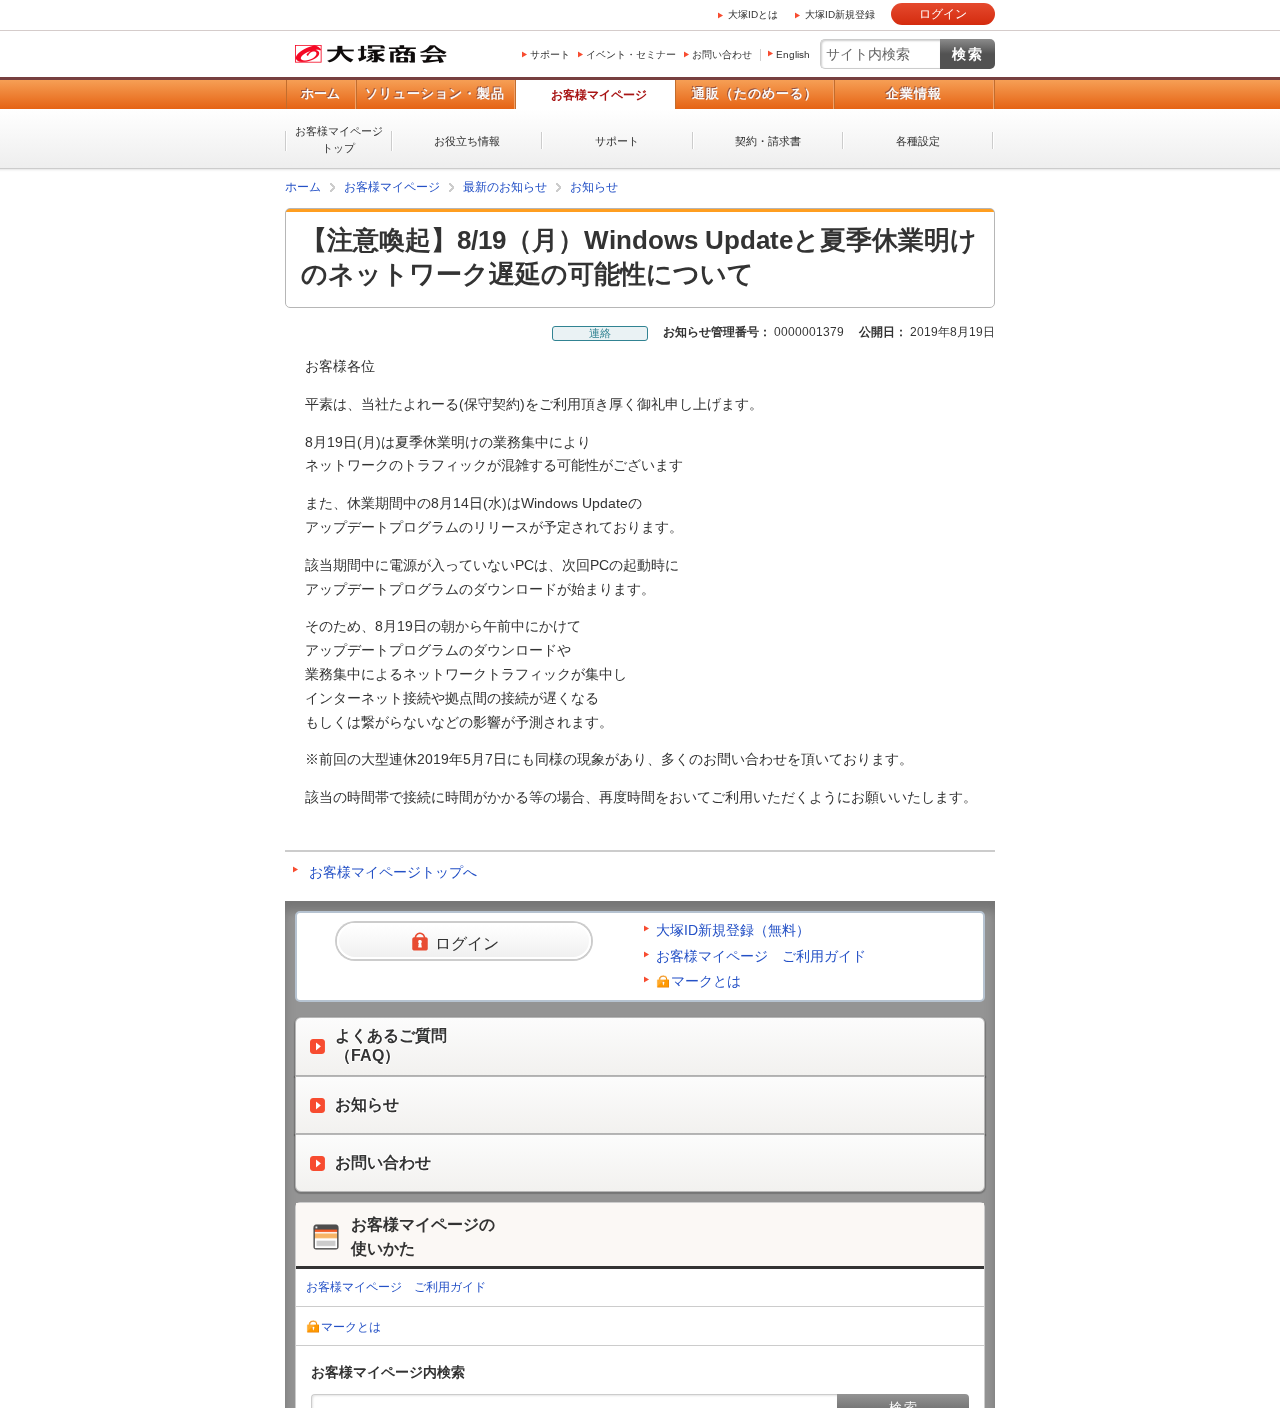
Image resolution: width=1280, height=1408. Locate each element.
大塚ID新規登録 (840, 14)
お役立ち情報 (467, 141)
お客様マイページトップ (339, 139)
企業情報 (914, 93)
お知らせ (594, 187)
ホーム (320, 93)
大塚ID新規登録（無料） (733, 930)
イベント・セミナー (631, 54)
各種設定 (918, 141)
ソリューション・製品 (435, 93)
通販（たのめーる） (755, 93)
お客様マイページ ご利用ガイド (761, 956)
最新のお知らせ (505, 187)
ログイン (943, 14)
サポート (550, 54)
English (793, 54)
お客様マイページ (599, 95)
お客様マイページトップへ (393, 872)
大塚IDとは (753, 14)
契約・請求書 (768, 141)
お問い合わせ (722, 54)
